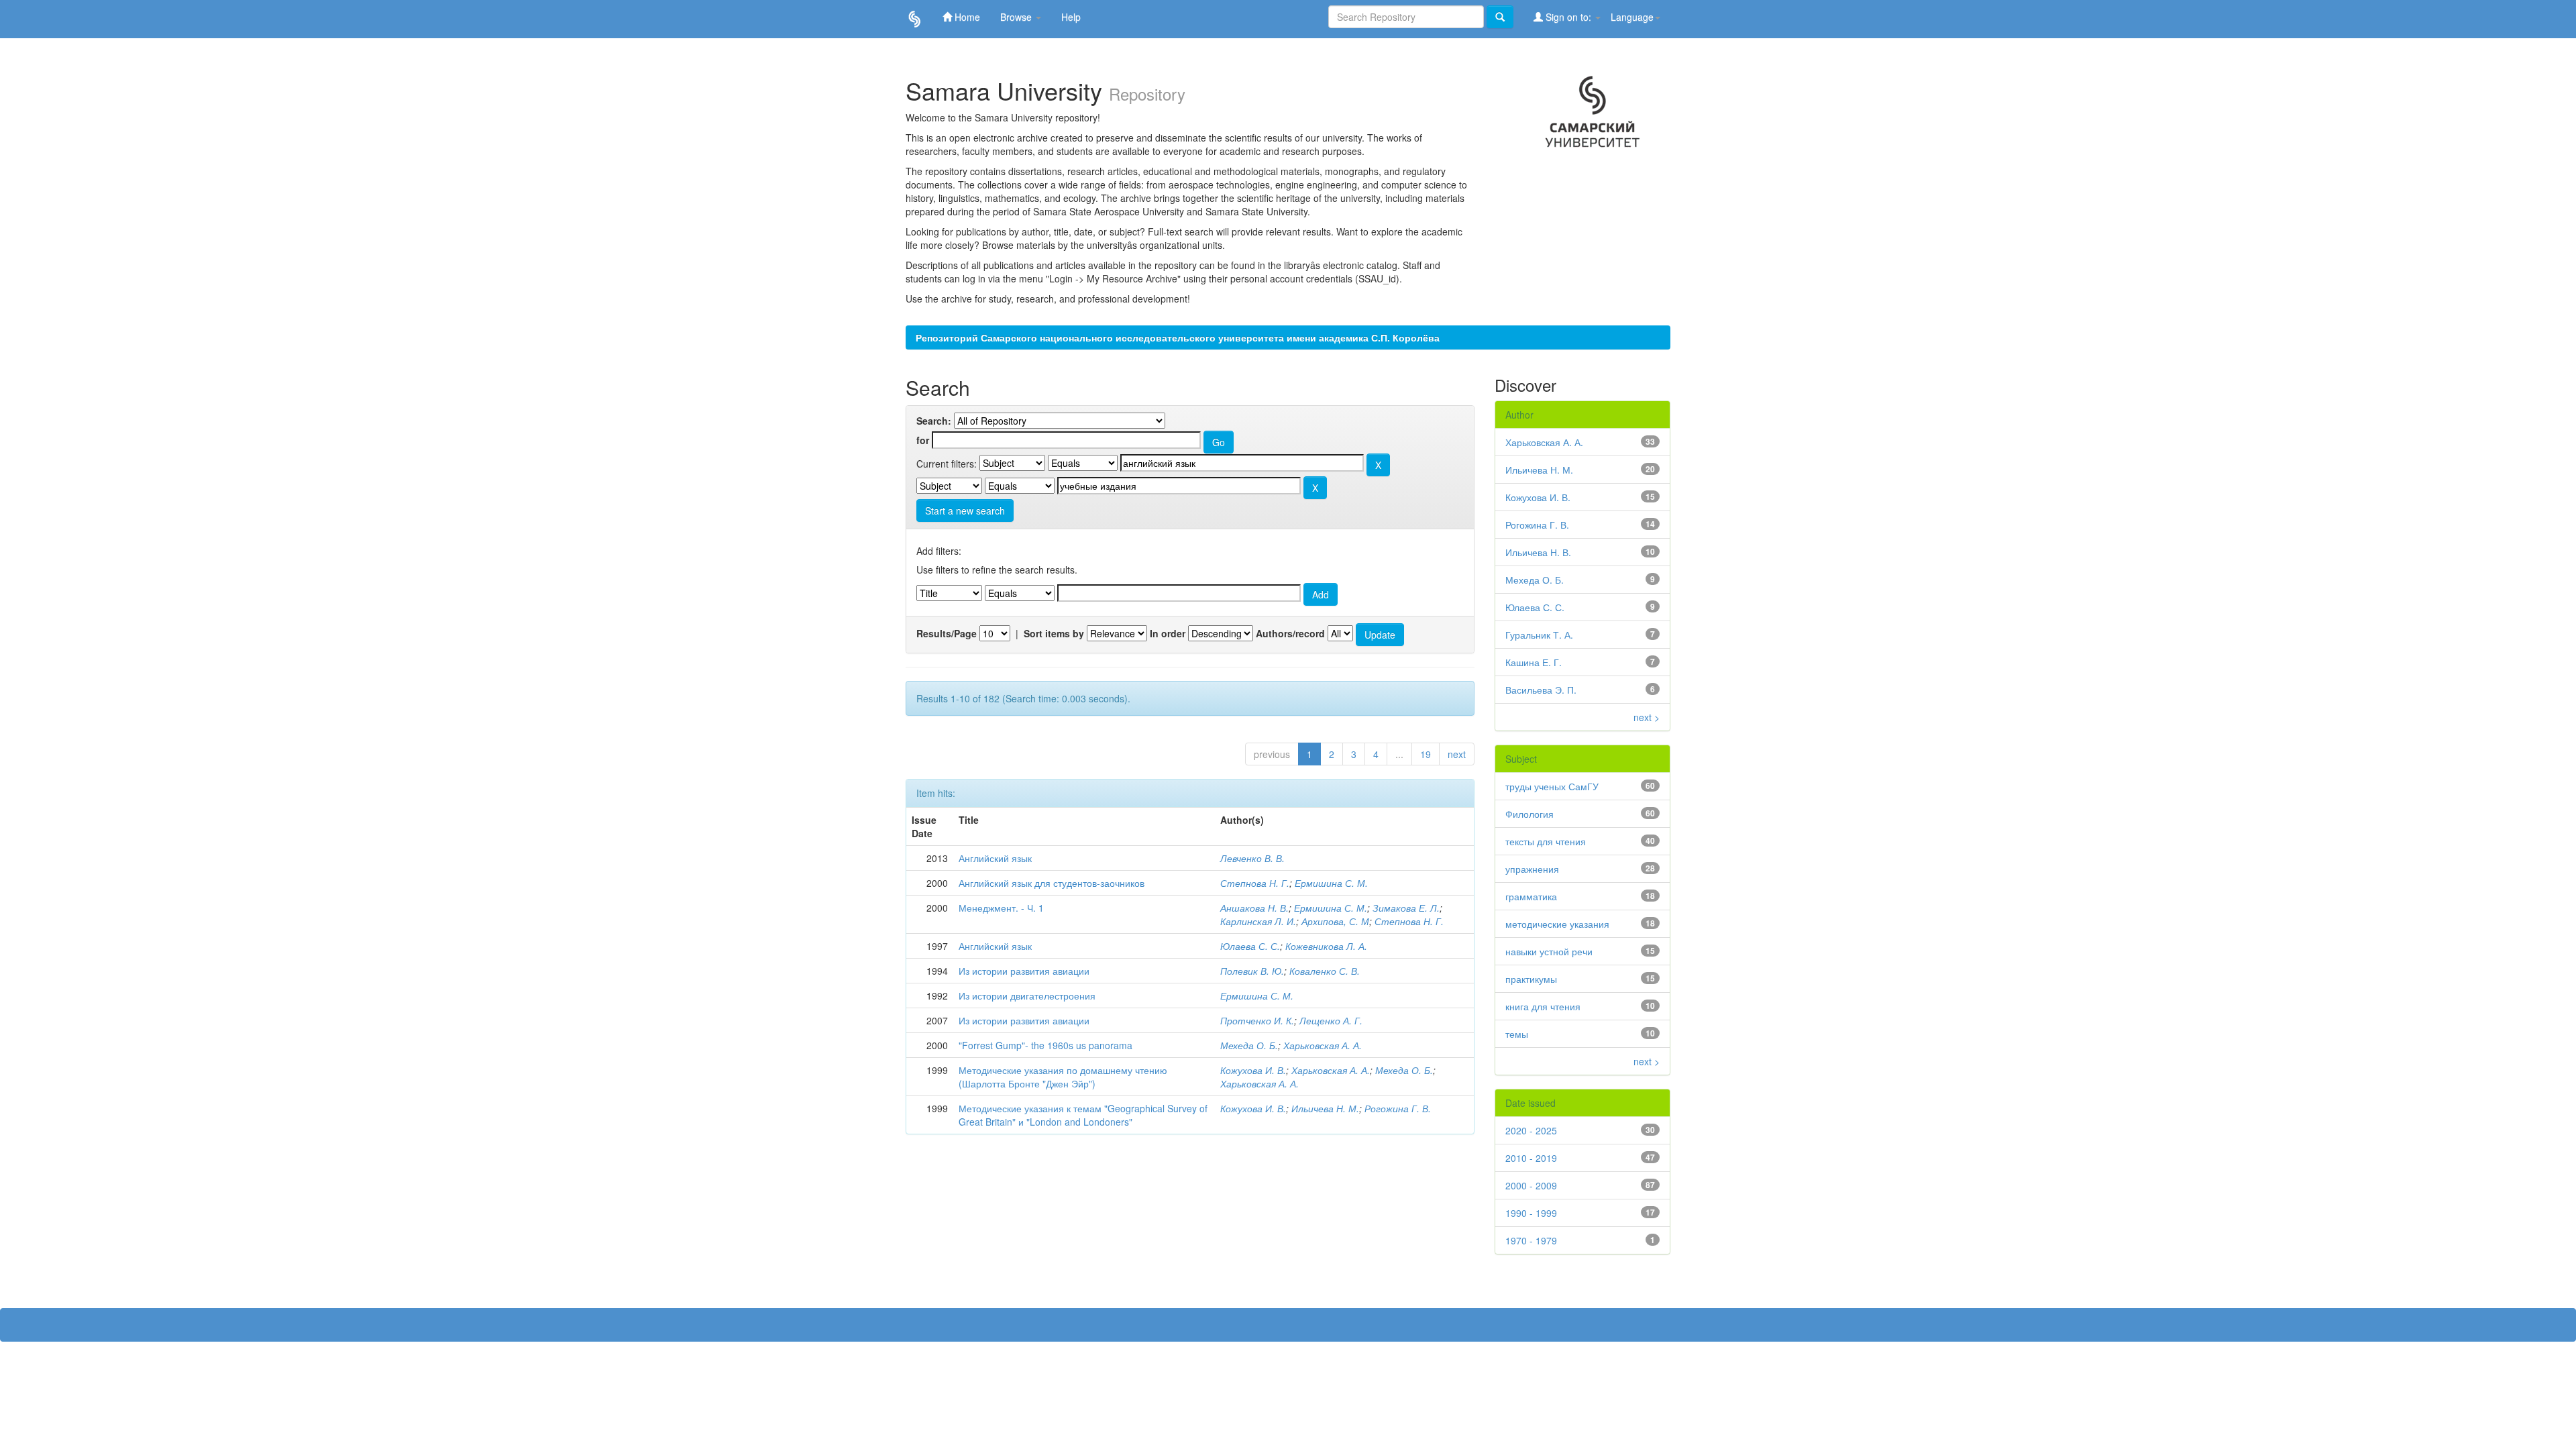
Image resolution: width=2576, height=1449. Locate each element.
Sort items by (1054, 633)
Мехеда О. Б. (1249, 1045)
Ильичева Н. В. (1538, 552)
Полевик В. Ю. (1252, 971)
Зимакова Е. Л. (1406, 908)
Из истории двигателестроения (1027, 996)
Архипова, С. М (1335, 921)
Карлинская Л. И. (1258, 921)
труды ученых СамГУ (1552, 786)
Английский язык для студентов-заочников (1052, 883)
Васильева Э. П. (1541, 690)
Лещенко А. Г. (1331, 1020)
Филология (1529, 814)
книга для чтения (1543, 1006)
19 (1426, 754)
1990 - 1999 (1531, 1213)
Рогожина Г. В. (1398, 1108)
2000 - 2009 (1531, 1185)
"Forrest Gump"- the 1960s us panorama (1045, 1045)
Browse (1017, 17)
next (1457, 754)
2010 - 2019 (1531, 1158)
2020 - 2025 (1531, 1130)
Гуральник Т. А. (1539, 635)
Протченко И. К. (1257, 1020)
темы (1517, 1034)
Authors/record (1290, 633)
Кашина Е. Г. (1534, 662)
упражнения (1532, 869)
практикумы (1531, 979)
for (923, 440)
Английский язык (995, 858)
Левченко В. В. (1252, 858)
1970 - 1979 (1531, 1240)
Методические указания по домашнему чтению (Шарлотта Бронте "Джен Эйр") (1063, 1077)
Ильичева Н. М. (1325, 1108)
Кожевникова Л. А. (1326, 946)
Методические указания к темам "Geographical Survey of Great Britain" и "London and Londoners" (1083, 1115)
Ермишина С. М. (1331, 883)
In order (1168, 633)
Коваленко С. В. (1325, 971)
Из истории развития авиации (1024, 971)
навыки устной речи (1549, 951)
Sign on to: (1568, 17)
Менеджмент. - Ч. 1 (1001, 908)
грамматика (1531, 896)
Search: (934, 421)
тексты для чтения (1546, 841)
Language (1632, 17)
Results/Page (947, 633)
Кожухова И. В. (1253, 1070)
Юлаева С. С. (1250, 946)
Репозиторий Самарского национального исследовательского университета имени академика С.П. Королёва (1178, 337)
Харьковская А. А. (1323, 1045)
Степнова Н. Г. (1255, 883)
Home (966, 17)
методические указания (1557, 924)
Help (1071, 17)
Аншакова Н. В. (1254, 908)
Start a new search (965, 511)
